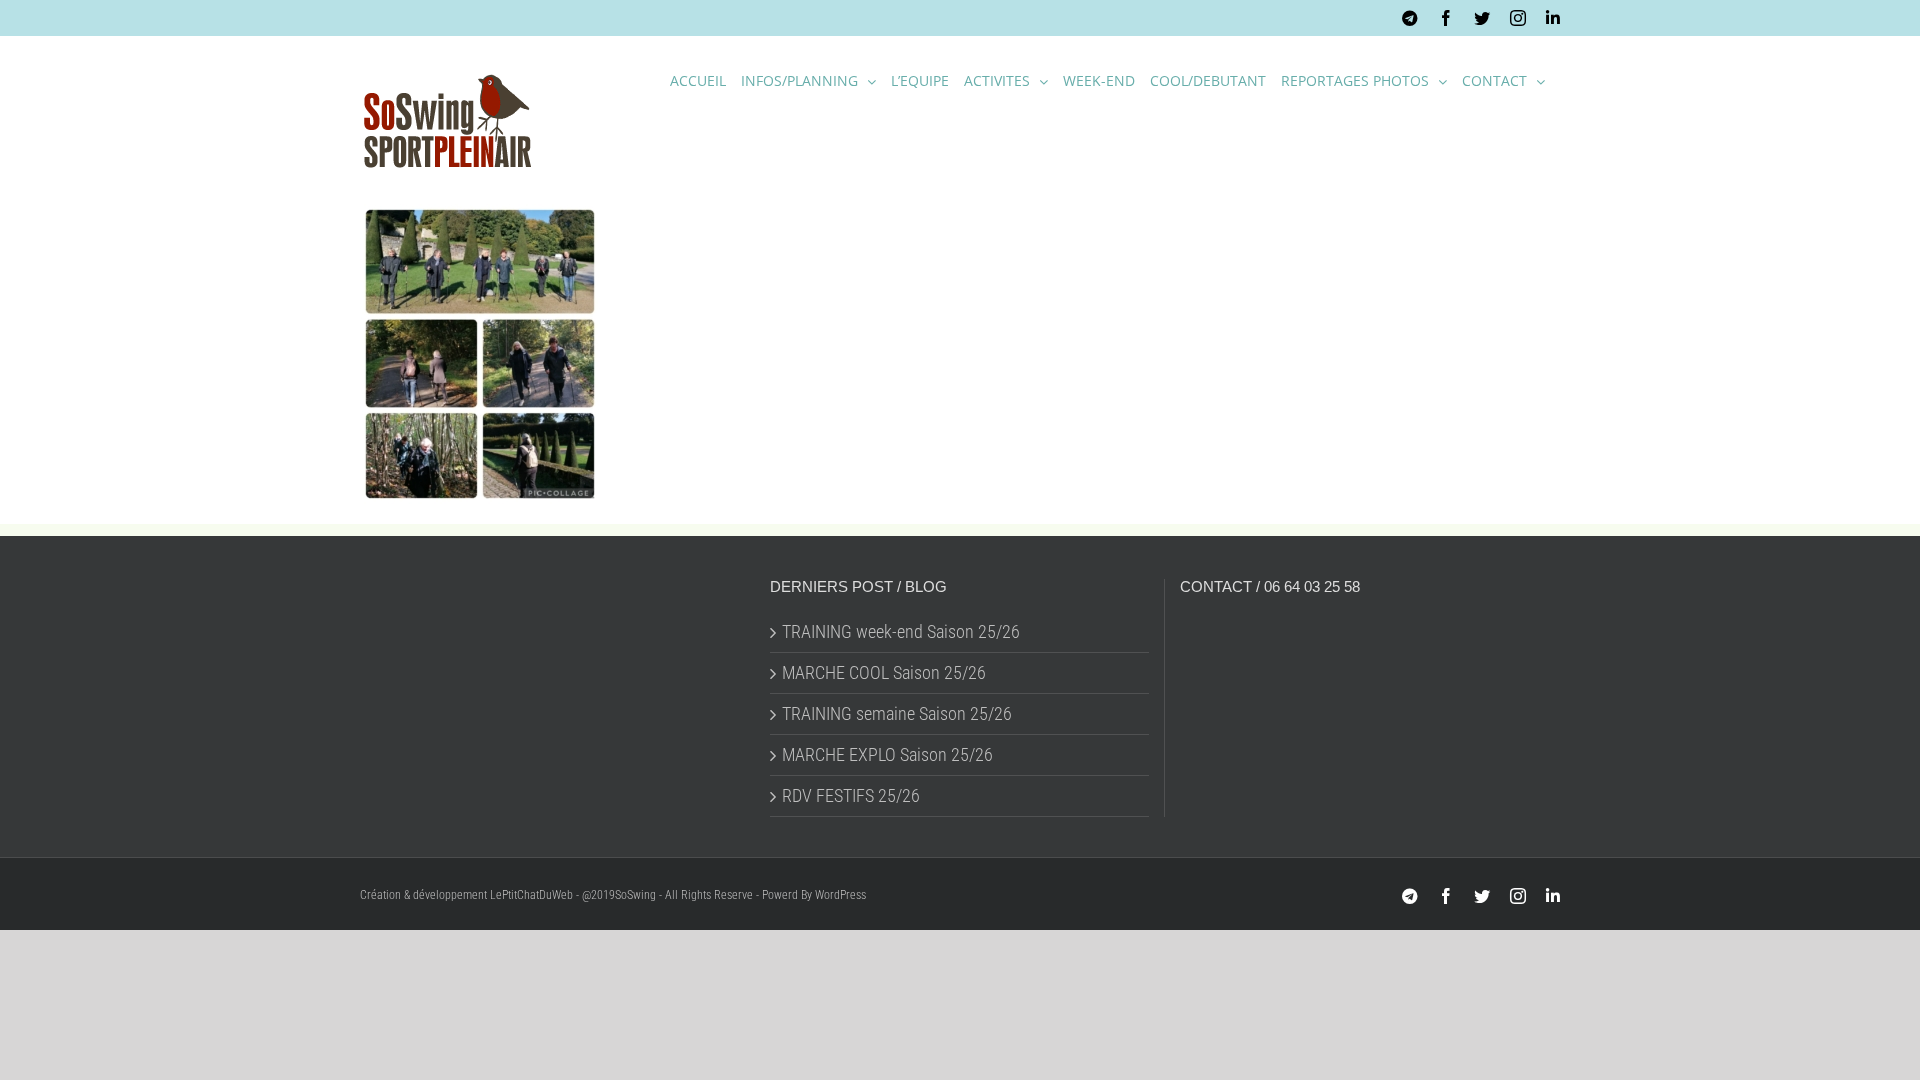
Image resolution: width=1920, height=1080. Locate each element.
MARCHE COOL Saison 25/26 (884, 673)
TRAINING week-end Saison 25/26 (901, 632)
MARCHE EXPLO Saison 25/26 (887, 755)
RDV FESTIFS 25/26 (851, 796)
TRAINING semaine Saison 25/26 (897, 714)
